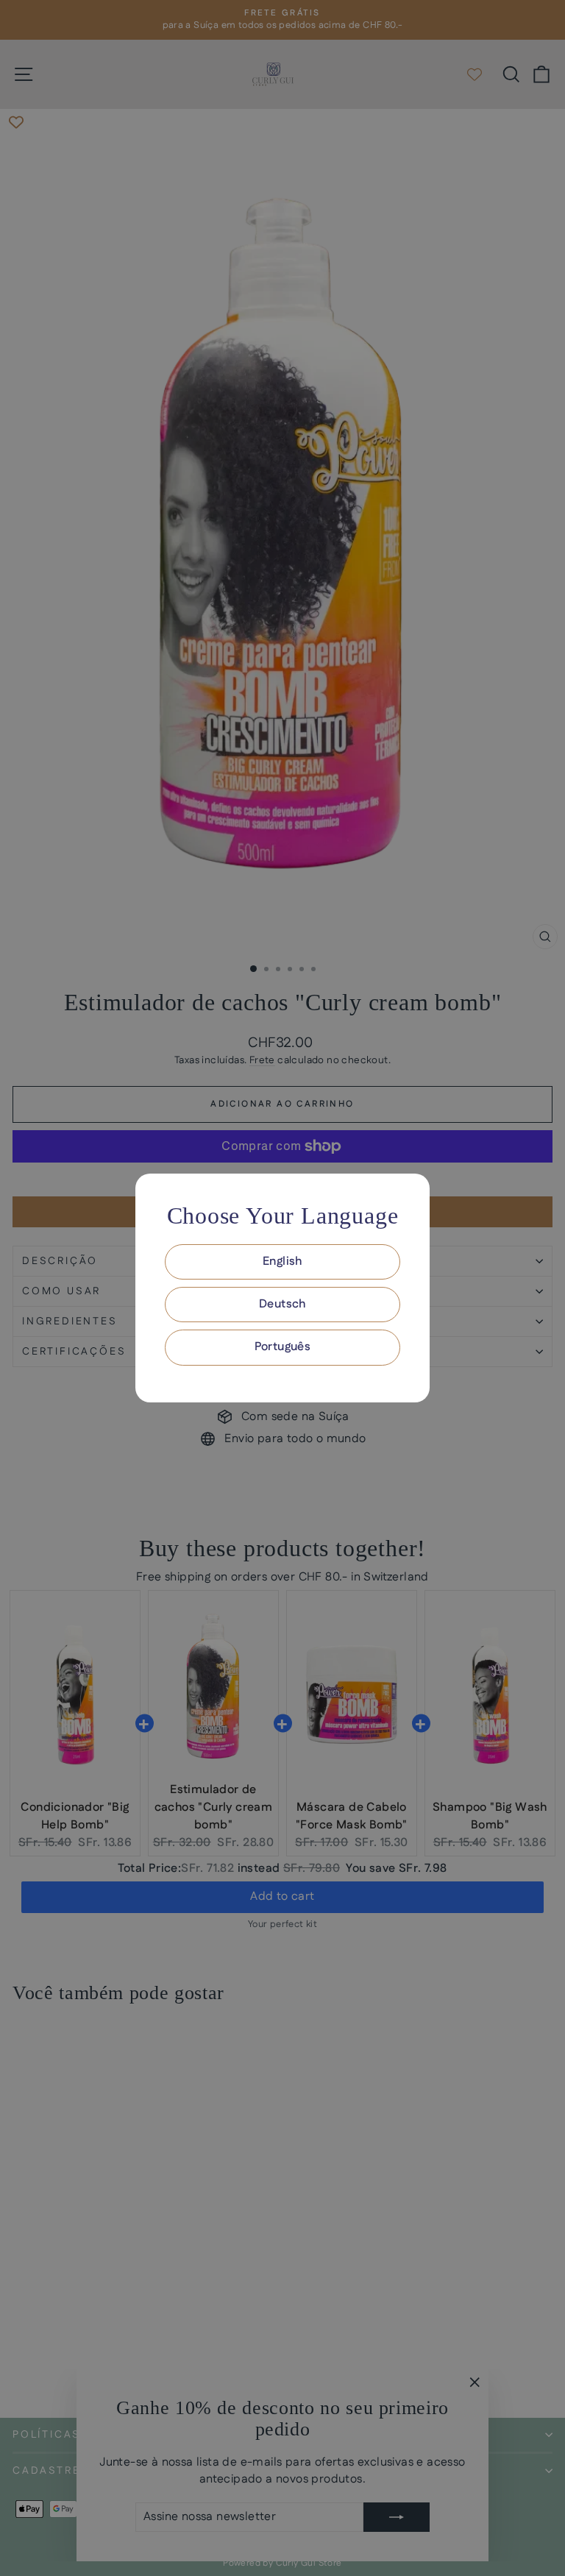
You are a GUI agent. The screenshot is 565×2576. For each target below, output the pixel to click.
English (282, 1262)
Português (283, 1347)
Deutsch (282, 1304)
